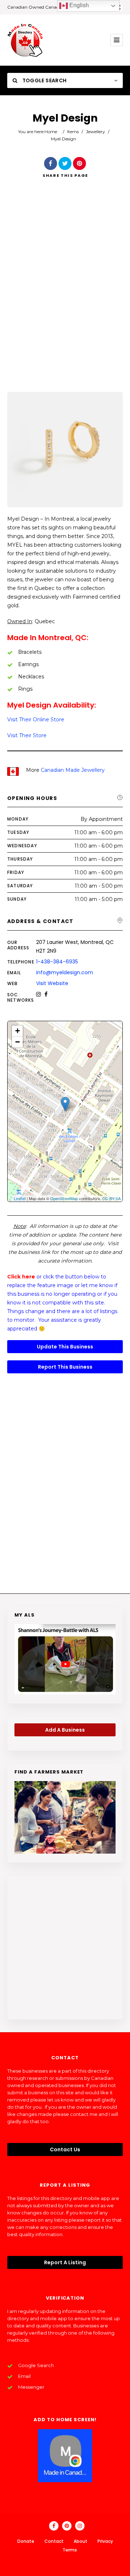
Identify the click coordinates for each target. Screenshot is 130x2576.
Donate (26, 2541)
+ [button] (18, 1031)
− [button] (18, 1042)
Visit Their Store (27, 735)
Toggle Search (44, 80)
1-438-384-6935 (57, 962)
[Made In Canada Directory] (25, 40)
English (78, 5)
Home (51, 132)
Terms (70, 2550)
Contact (54, 2541)
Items (73, 132)
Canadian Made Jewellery (73, 770)
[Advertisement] (65, 295)
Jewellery (96, 132)
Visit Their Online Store (36, 720)
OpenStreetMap (64, 1198)
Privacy (105, 2541)
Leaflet (20, 1198)
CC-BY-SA (111, 1198)
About (81, 2541)
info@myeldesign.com (65, 972)
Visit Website (52, 983)
